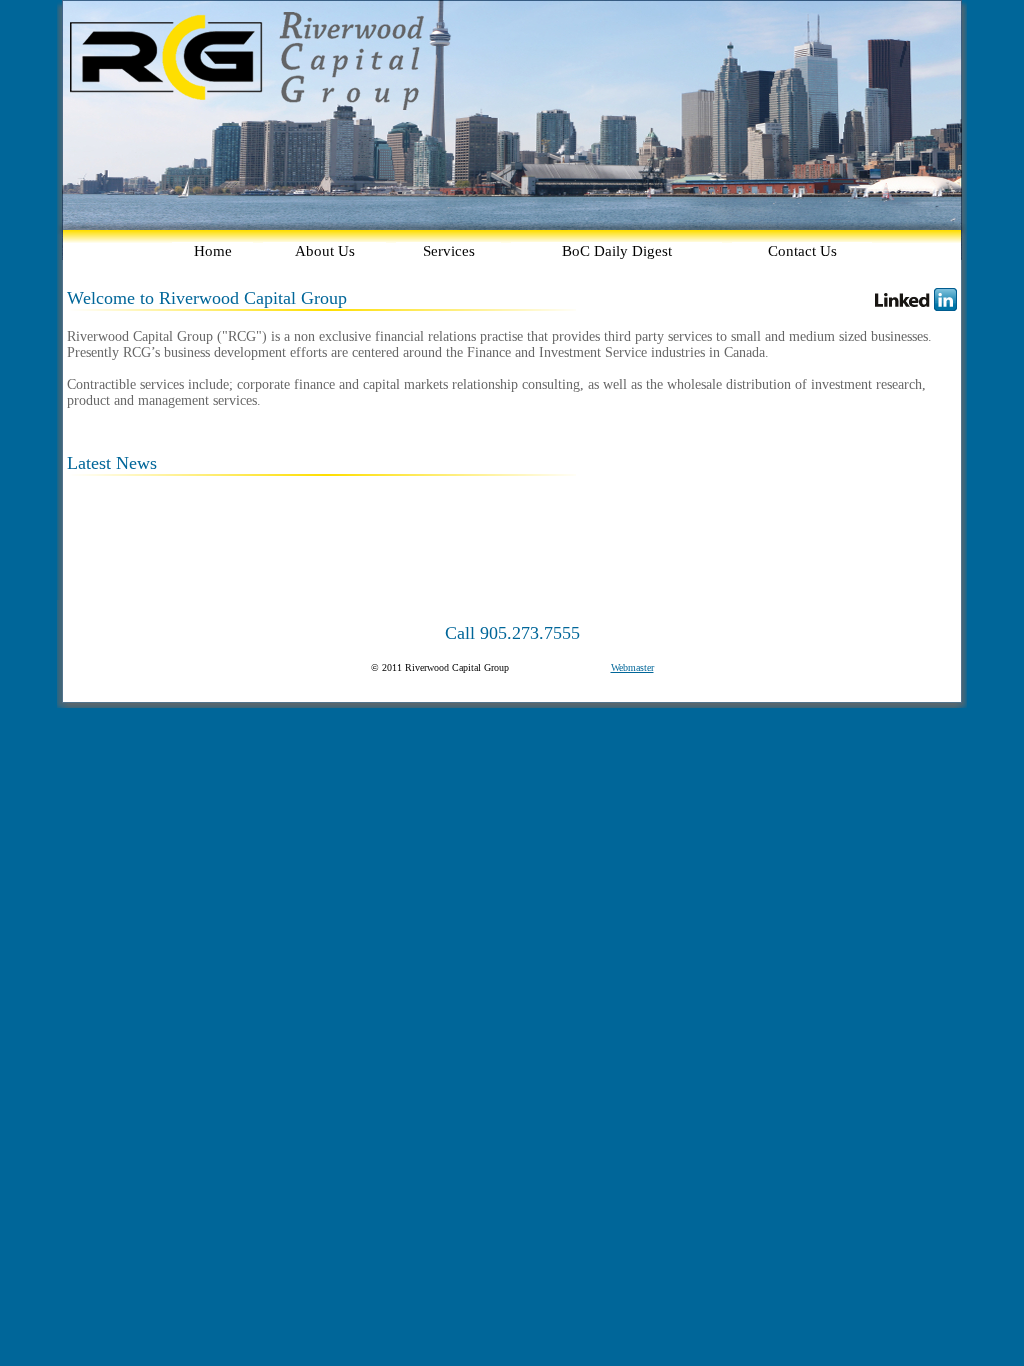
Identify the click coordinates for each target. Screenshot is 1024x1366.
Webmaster (632, 667)
